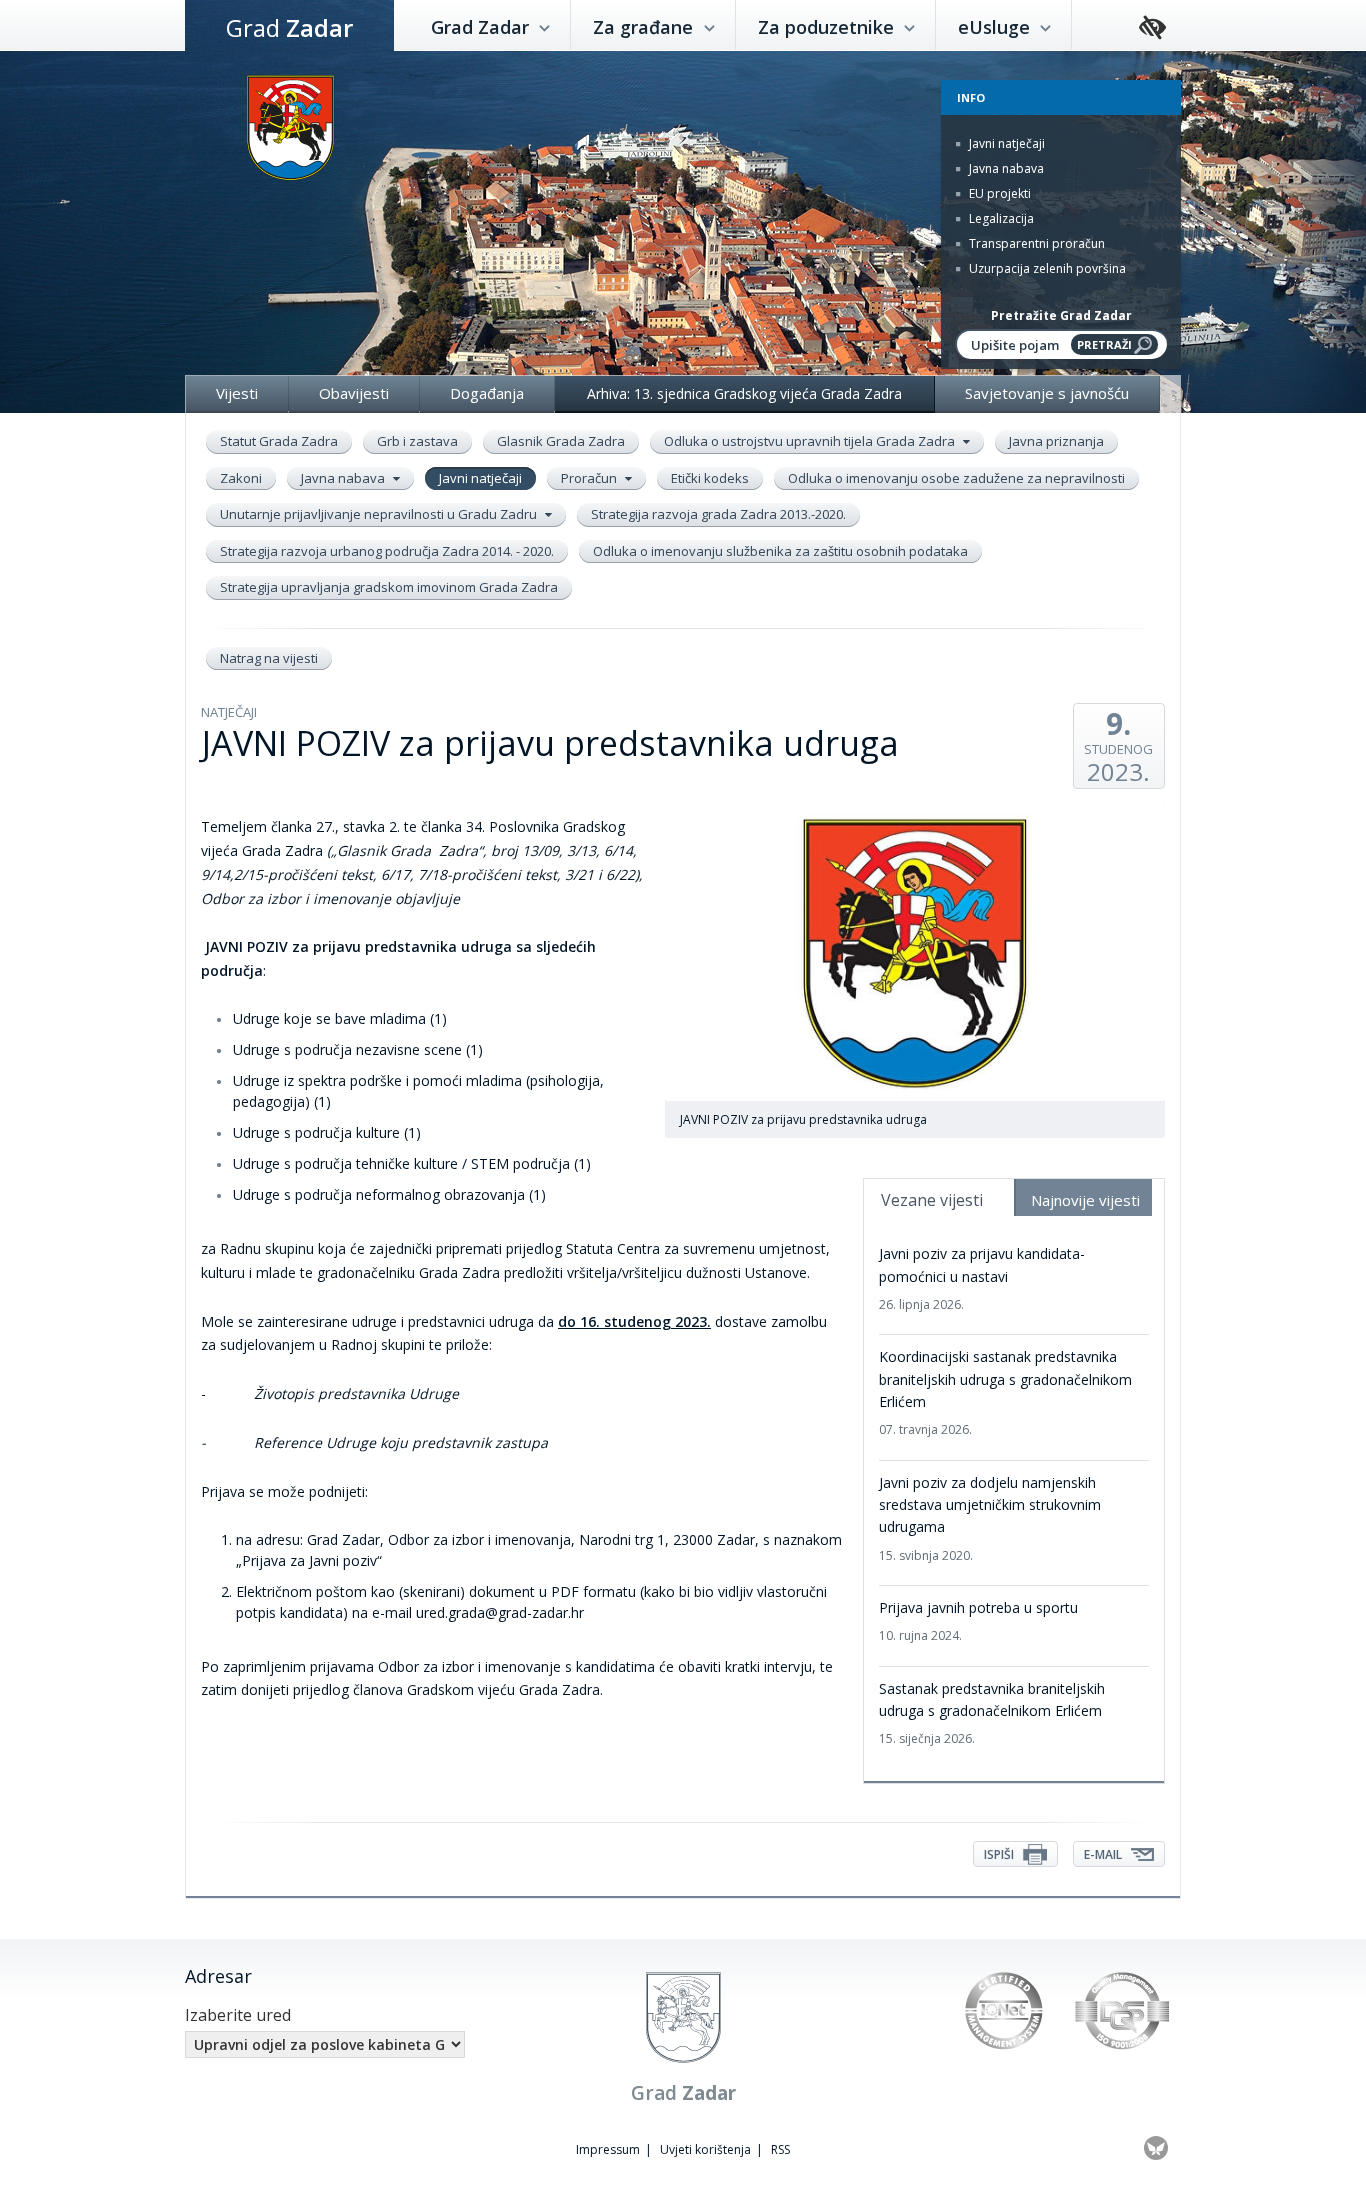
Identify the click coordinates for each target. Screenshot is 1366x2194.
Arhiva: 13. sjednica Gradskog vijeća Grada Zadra (744, 393)
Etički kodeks (710, 478)
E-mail (1104, 1854)
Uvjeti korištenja (705, 2149)
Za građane (645, 27)
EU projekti (998, 193)
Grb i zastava (417, 441)
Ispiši (1000, 1854)
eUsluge (996, 27)
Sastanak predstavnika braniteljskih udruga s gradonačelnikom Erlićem (992, 1713)
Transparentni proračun (1035, 243)
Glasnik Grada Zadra (561, 441)
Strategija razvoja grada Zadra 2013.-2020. (718, 514)
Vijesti (237, 393)
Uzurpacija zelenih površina (1046, 268)
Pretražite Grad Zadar (1061, 315)
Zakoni (241, 478)
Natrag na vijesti (269, 658)
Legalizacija (1000, 218)
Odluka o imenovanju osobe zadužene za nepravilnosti (956, 478)
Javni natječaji (1005, 143)
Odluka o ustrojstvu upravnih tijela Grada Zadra (811, 441)
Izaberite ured (238, 2015)
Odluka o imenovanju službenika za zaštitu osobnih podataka (780, 551)
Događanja (487, 393)
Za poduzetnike (828, 27)
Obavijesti (354, 393)
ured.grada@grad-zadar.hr (502, 1612)
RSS (780, 2149)
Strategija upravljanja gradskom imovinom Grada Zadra (389, 587)
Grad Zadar (482, 27)
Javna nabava (1005, 168)
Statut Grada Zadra (279, 441)
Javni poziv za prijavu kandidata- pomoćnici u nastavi (982, 1278)
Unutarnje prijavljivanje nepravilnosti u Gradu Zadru (380, 514)
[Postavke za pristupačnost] (1152, 28)
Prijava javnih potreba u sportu (978, 1621)
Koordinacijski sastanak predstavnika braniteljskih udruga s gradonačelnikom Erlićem (1005, 1392)
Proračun (590, 478)
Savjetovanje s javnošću (1047, 393)
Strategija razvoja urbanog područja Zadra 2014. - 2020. (387, 551)
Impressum (608, 2149)
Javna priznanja (1056, 441)
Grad (289, 27)
